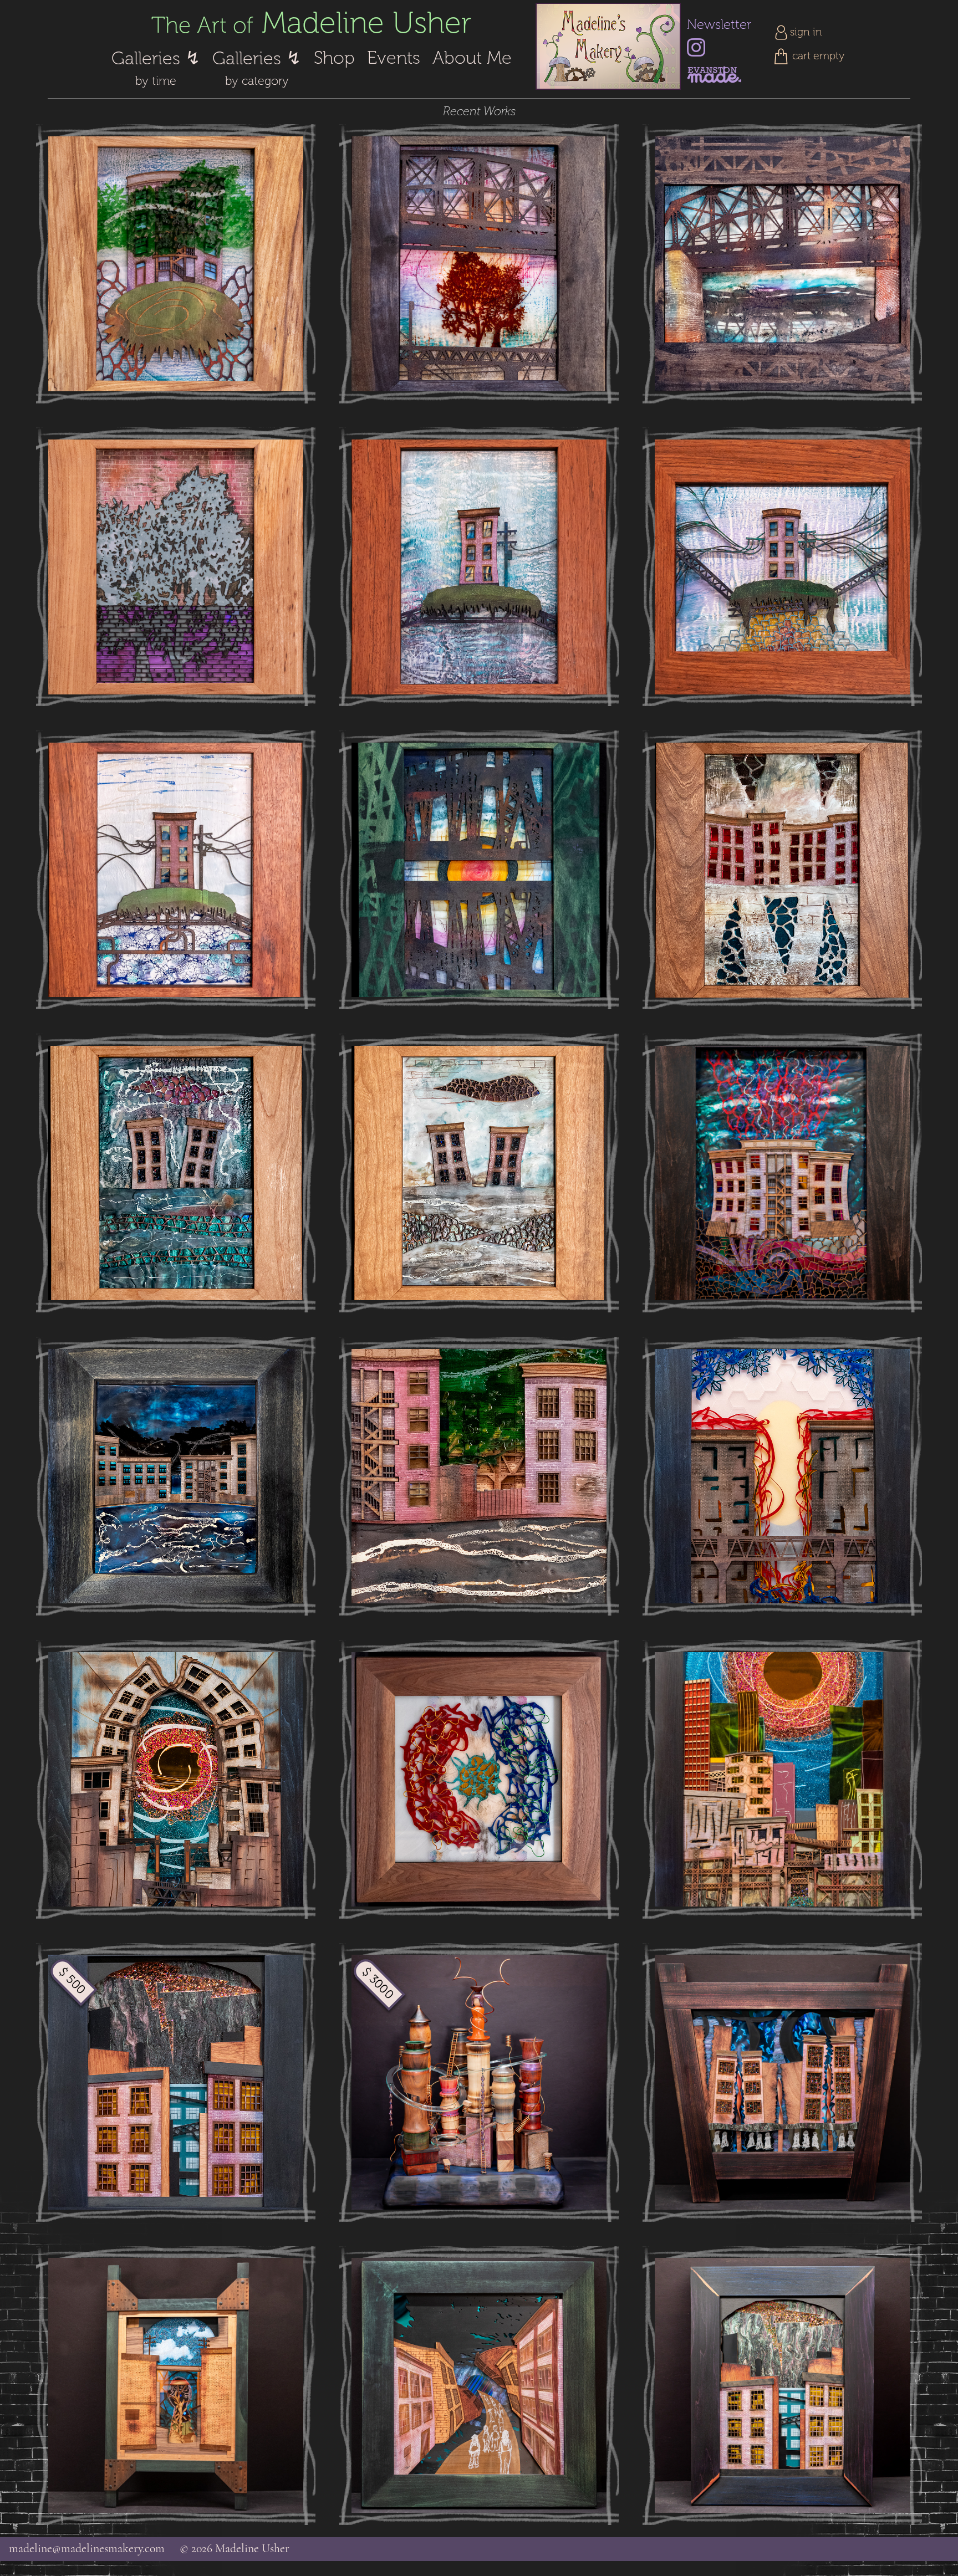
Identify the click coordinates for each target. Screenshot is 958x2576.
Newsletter (719, 25)
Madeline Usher (312, 23)
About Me (472, 58)
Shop (334, 58)
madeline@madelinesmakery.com (87, 2549)
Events (394, 58)
